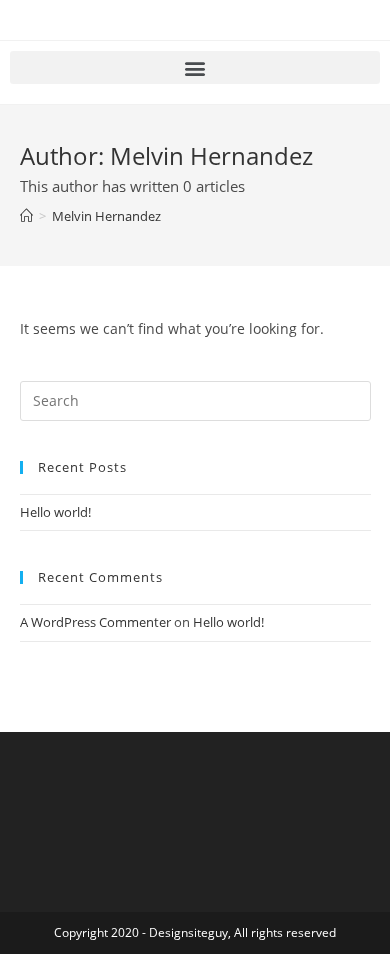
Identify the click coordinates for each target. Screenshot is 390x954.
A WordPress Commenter (95, 622)
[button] (195, 67)
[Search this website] (195, 399)
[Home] (26, 216)
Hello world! (55, 512)
